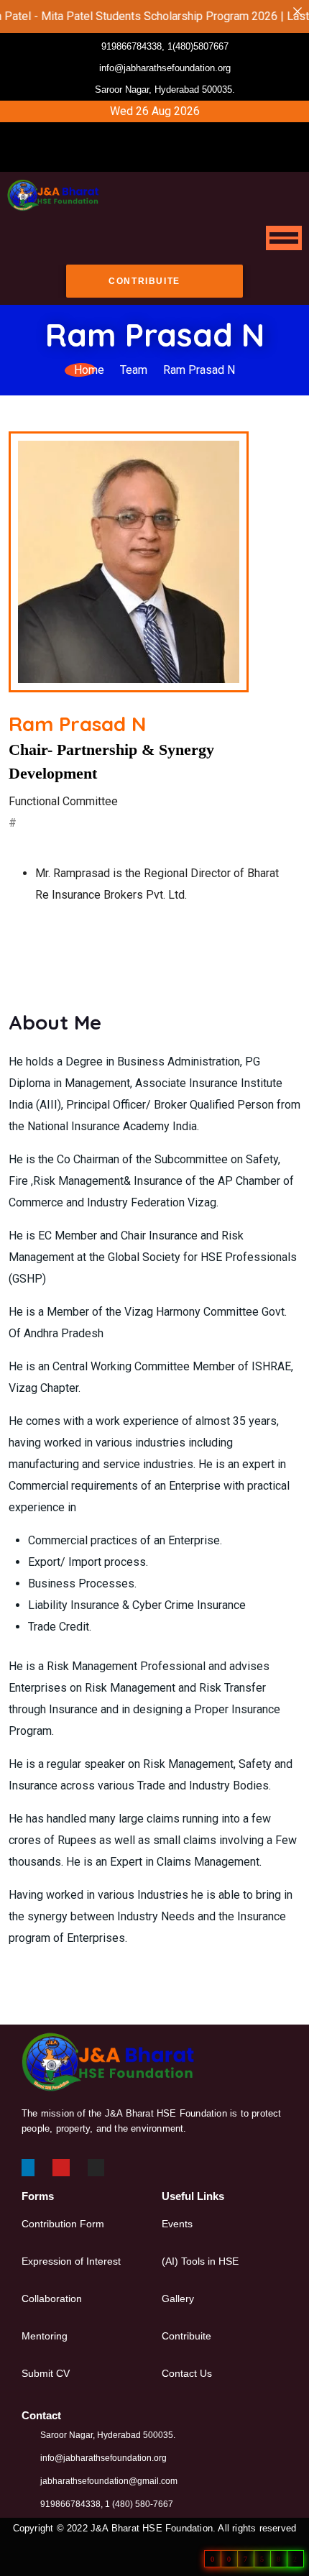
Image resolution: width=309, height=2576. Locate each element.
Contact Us (187, 2373)
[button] (162, 134)
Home (89, 370)
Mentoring (45, 2336)
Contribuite (186, 2336)
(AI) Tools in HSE (200, 2261)
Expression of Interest (71, 2261)
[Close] (298, 12)
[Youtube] (157, 158)
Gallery (178, 2298)
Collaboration (52, 2298)
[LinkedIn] (132, 158)
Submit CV (46, 2373)
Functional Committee (63, 801)
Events (177, 2224)
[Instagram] (181, 158)
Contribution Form (63, 2224)
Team (134, 370)
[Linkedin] (26, 2168)
